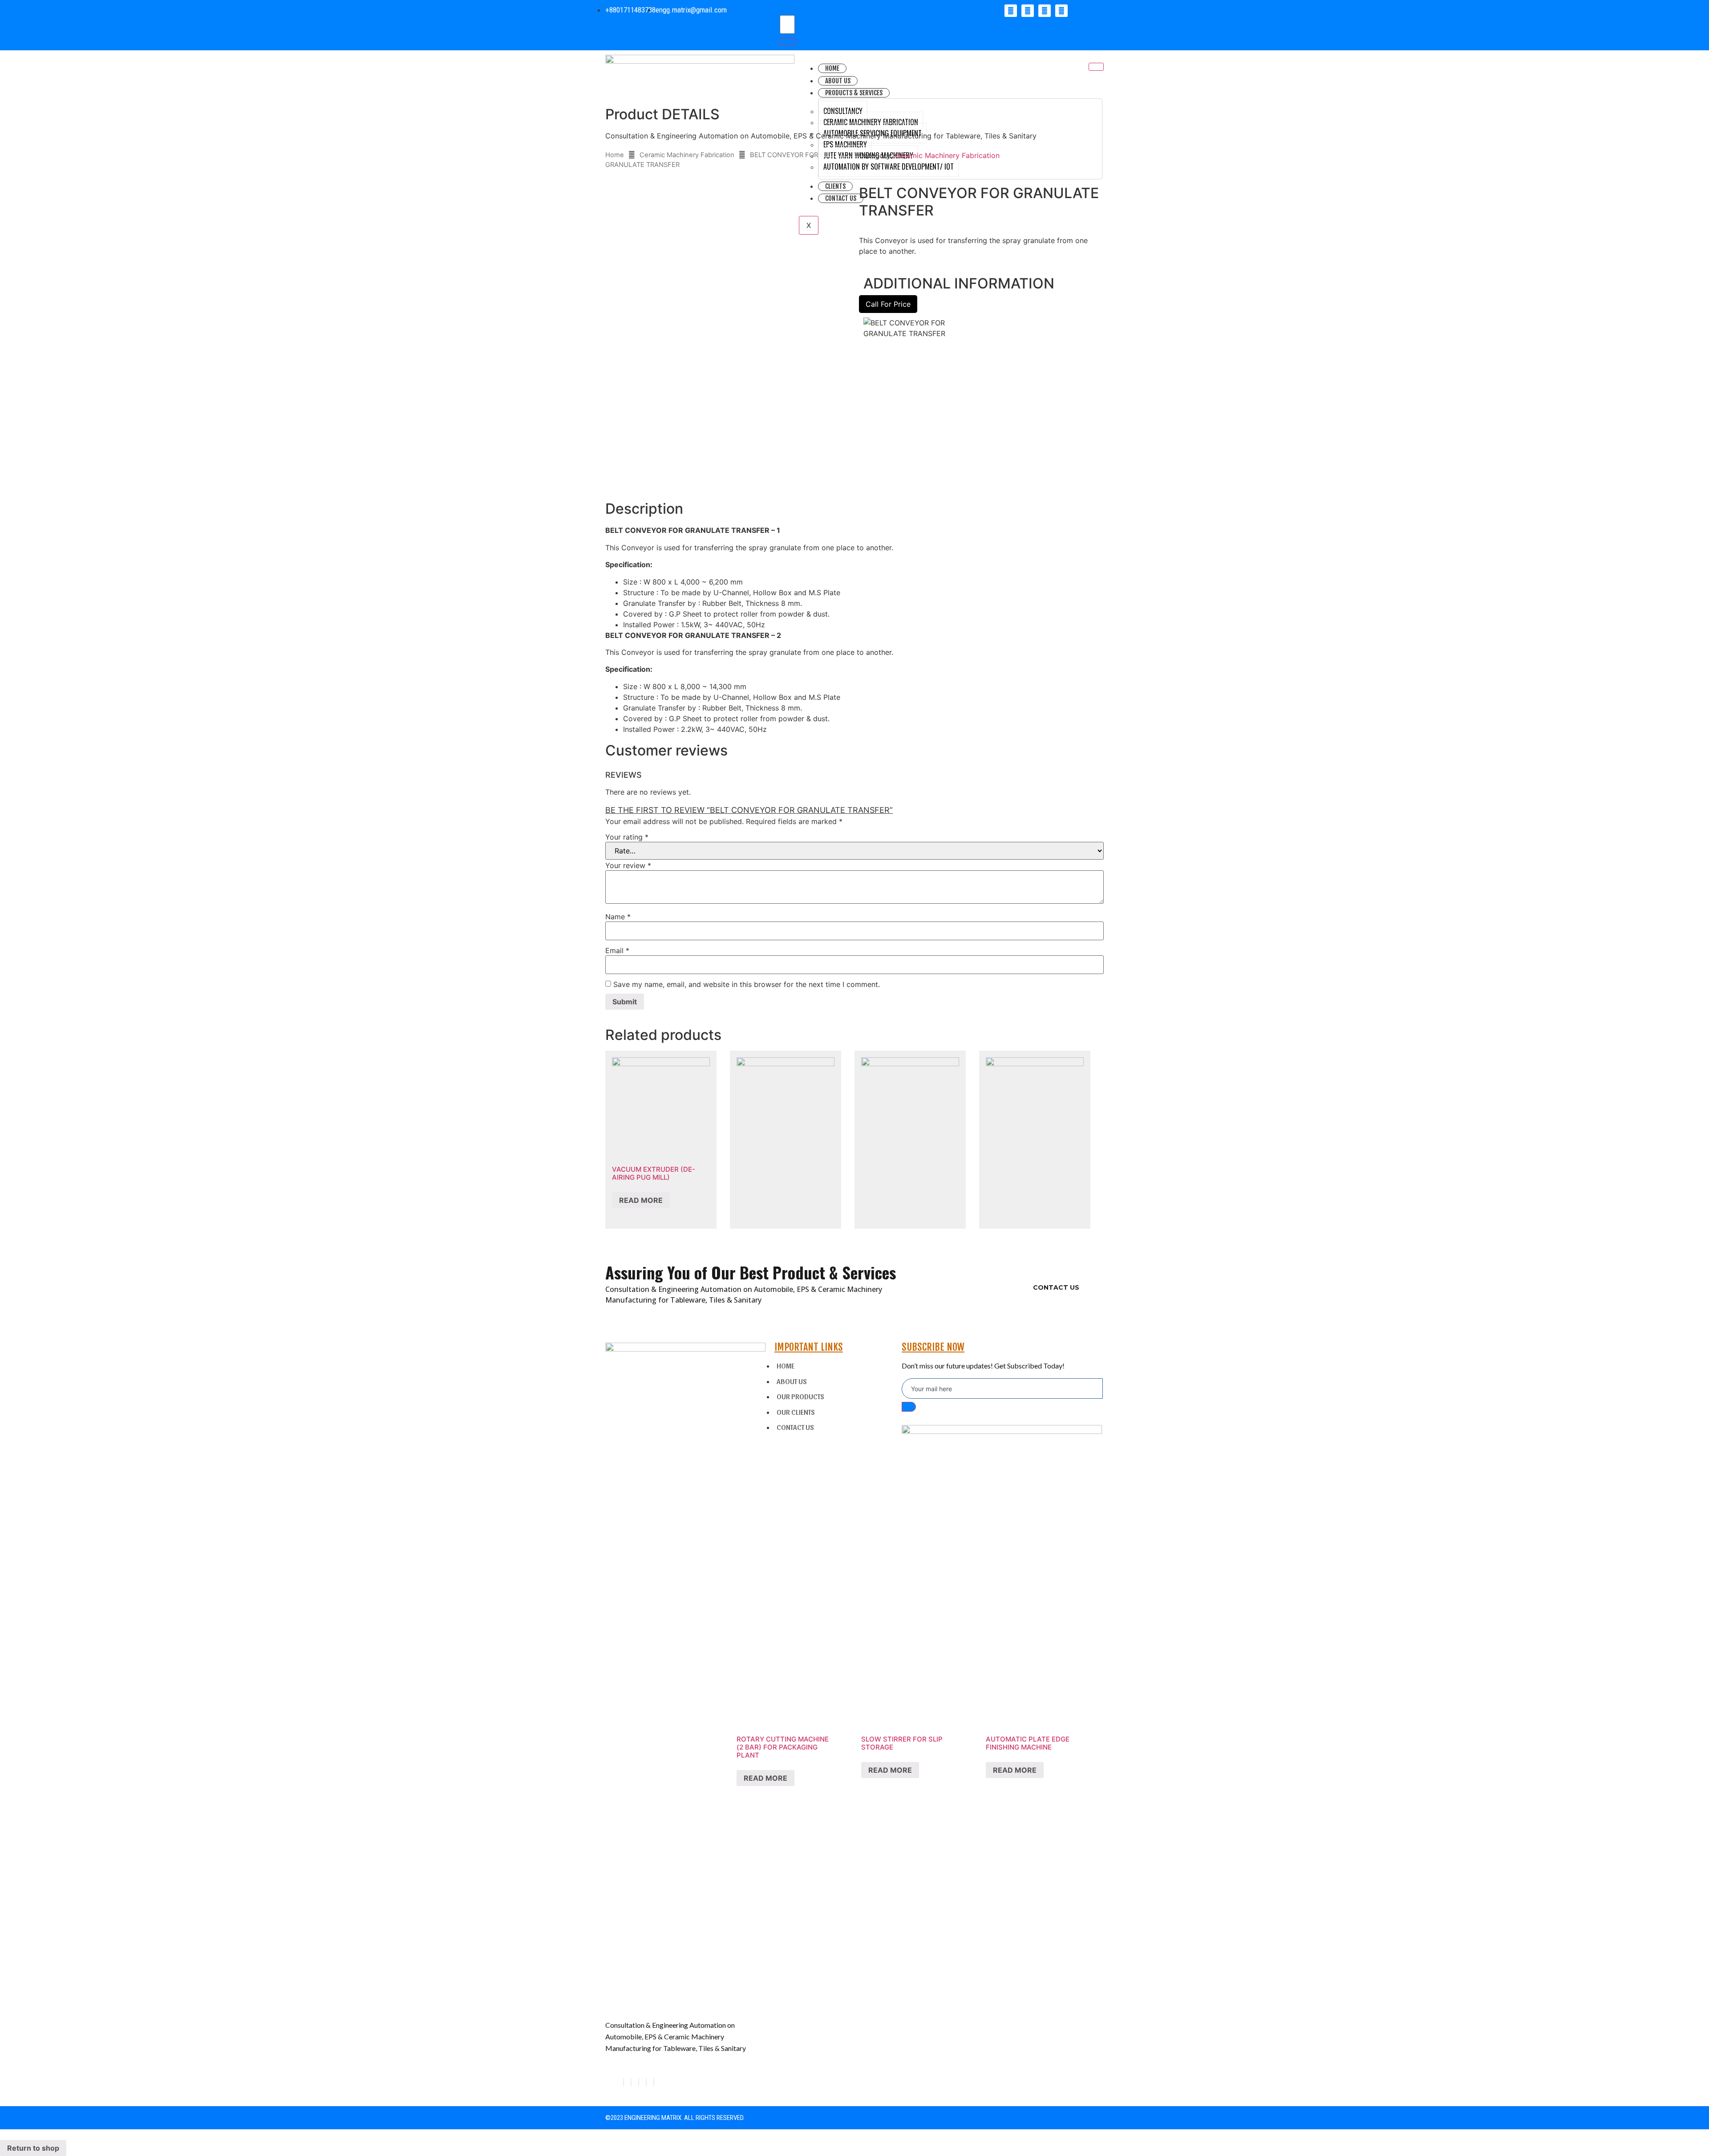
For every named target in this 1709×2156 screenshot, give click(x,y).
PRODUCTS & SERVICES (854, 93)
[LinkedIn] (639, 2082)
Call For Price (888, 304)
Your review (628, 865)
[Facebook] (1011, 11)
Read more (641, 1200)
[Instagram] (654, 2082)
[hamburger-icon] (1096, 67)
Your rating (627, 837)
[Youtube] (1061, 11)
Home (615, 155)
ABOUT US (838, 81)
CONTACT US (1056, 1287)
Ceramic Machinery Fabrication (687, 155)
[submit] (909, 1407)
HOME (832, 68)
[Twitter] (1028, 11)
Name (618, 917)
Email (617, 950)
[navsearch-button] (781, 10)
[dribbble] (646, 2082)
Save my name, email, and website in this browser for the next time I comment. (747, 984)
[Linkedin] (1045, 11)
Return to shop (33, 2148)
